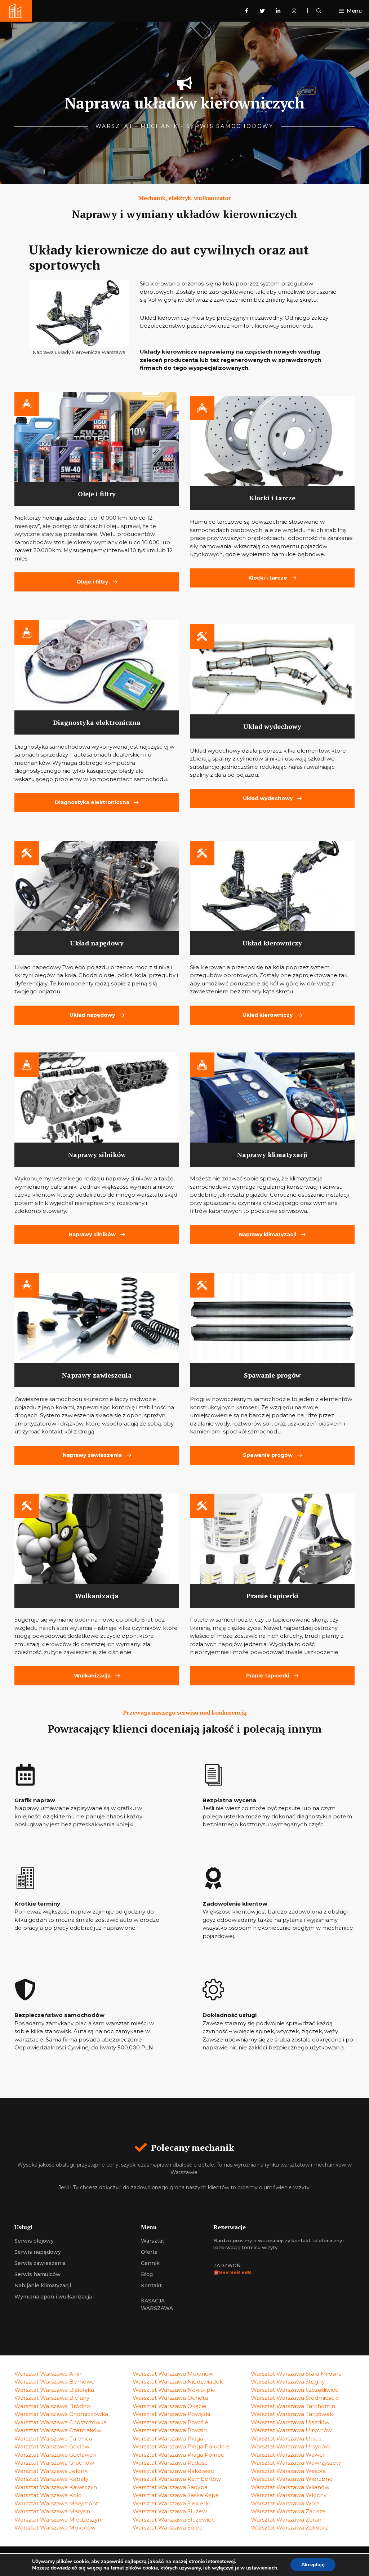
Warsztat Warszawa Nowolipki (174, 2390)
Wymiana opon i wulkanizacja (53, 2297)
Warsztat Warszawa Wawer (288, 2455)
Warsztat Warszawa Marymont (56, 2503)
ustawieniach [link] (262, 2568)
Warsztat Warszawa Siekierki (171, 2503)
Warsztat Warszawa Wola (285, 2503)
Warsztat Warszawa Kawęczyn (56, 2487)
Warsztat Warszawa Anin (48, 2374)
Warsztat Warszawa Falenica (53, 2438)
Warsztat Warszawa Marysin (52, 2511)
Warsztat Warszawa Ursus (286, 2438)
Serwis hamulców (37, 2274)
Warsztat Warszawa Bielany (52, 2398)
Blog (147, 2274)
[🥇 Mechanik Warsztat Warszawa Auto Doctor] (16, 11)
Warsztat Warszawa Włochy (289, 2495)
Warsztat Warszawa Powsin (170, 2430)
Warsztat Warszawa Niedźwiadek (178, 2382)
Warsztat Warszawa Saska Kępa (176, 2495)
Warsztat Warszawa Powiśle (170, 2422)
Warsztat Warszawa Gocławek (55, 2455)
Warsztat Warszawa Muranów (173, 2374)
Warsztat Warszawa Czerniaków (58, 2430)
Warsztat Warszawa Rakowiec (173, 2471)
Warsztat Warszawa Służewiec (174, 2520)
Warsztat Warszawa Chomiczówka (61, 2414)
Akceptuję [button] (313, 2565)
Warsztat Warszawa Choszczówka (61, 2422)
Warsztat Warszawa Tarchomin (293, 2406)
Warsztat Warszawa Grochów (54, 2463)
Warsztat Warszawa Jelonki (52, 2471)
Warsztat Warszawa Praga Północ (178, 2455)
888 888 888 (235, 2272)
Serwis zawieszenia (40, 2263)
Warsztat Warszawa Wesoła (288, 2471)
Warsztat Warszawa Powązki (171, 2414)
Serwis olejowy (34, 2241)
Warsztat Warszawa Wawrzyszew (296, 2463)
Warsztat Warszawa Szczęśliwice (295, 2390)
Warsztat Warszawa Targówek (292, 2414)
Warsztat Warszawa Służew (170, 2511)
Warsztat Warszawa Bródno (52, 2406)
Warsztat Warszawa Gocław (52, 2446)
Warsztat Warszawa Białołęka (54, 2390)
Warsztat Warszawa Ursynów (290, 2446)
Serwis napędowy (38, 2252)
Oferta (149, 2252)
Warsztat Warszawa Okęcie (170, 2406)
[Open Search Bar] (319, 11)
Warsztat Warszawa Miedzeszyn (58, 2520)
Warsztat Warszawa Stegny (288, 2382)
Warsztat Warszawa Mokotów (55, 2528)
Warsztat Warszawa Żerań (286, 2520)
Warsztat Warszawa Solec (168, 2528)
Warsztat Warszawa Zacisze (288, 2511)
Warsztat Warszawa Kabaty (51, 2479)
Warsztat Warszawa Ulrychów (291, 2430)
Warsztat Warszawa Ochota (170, 2398)
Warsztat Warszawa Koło (48, 2495)
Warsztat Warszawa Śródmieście (295, 2398)
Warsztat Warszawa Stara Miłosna (296, 2374)
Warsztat (153, 2241)
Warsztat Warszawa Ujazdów (290, 2422)
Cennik (150, 2263)
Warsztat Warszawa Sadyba (170, 2487)
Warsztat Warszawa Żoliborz (289, 2528)
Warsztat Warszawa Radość (170, 2463)
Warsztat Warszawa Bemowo (55, 2382)
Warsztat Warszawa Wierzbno (292, 2479)
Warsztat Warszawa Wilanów (290, 2487)
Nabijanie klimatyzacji (43, 2285)
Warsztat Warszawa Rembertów (177, 2479)
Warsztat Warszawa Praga (168, 2438)
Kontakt (151, 2285)
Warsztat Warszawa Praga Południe (181, 2446)
